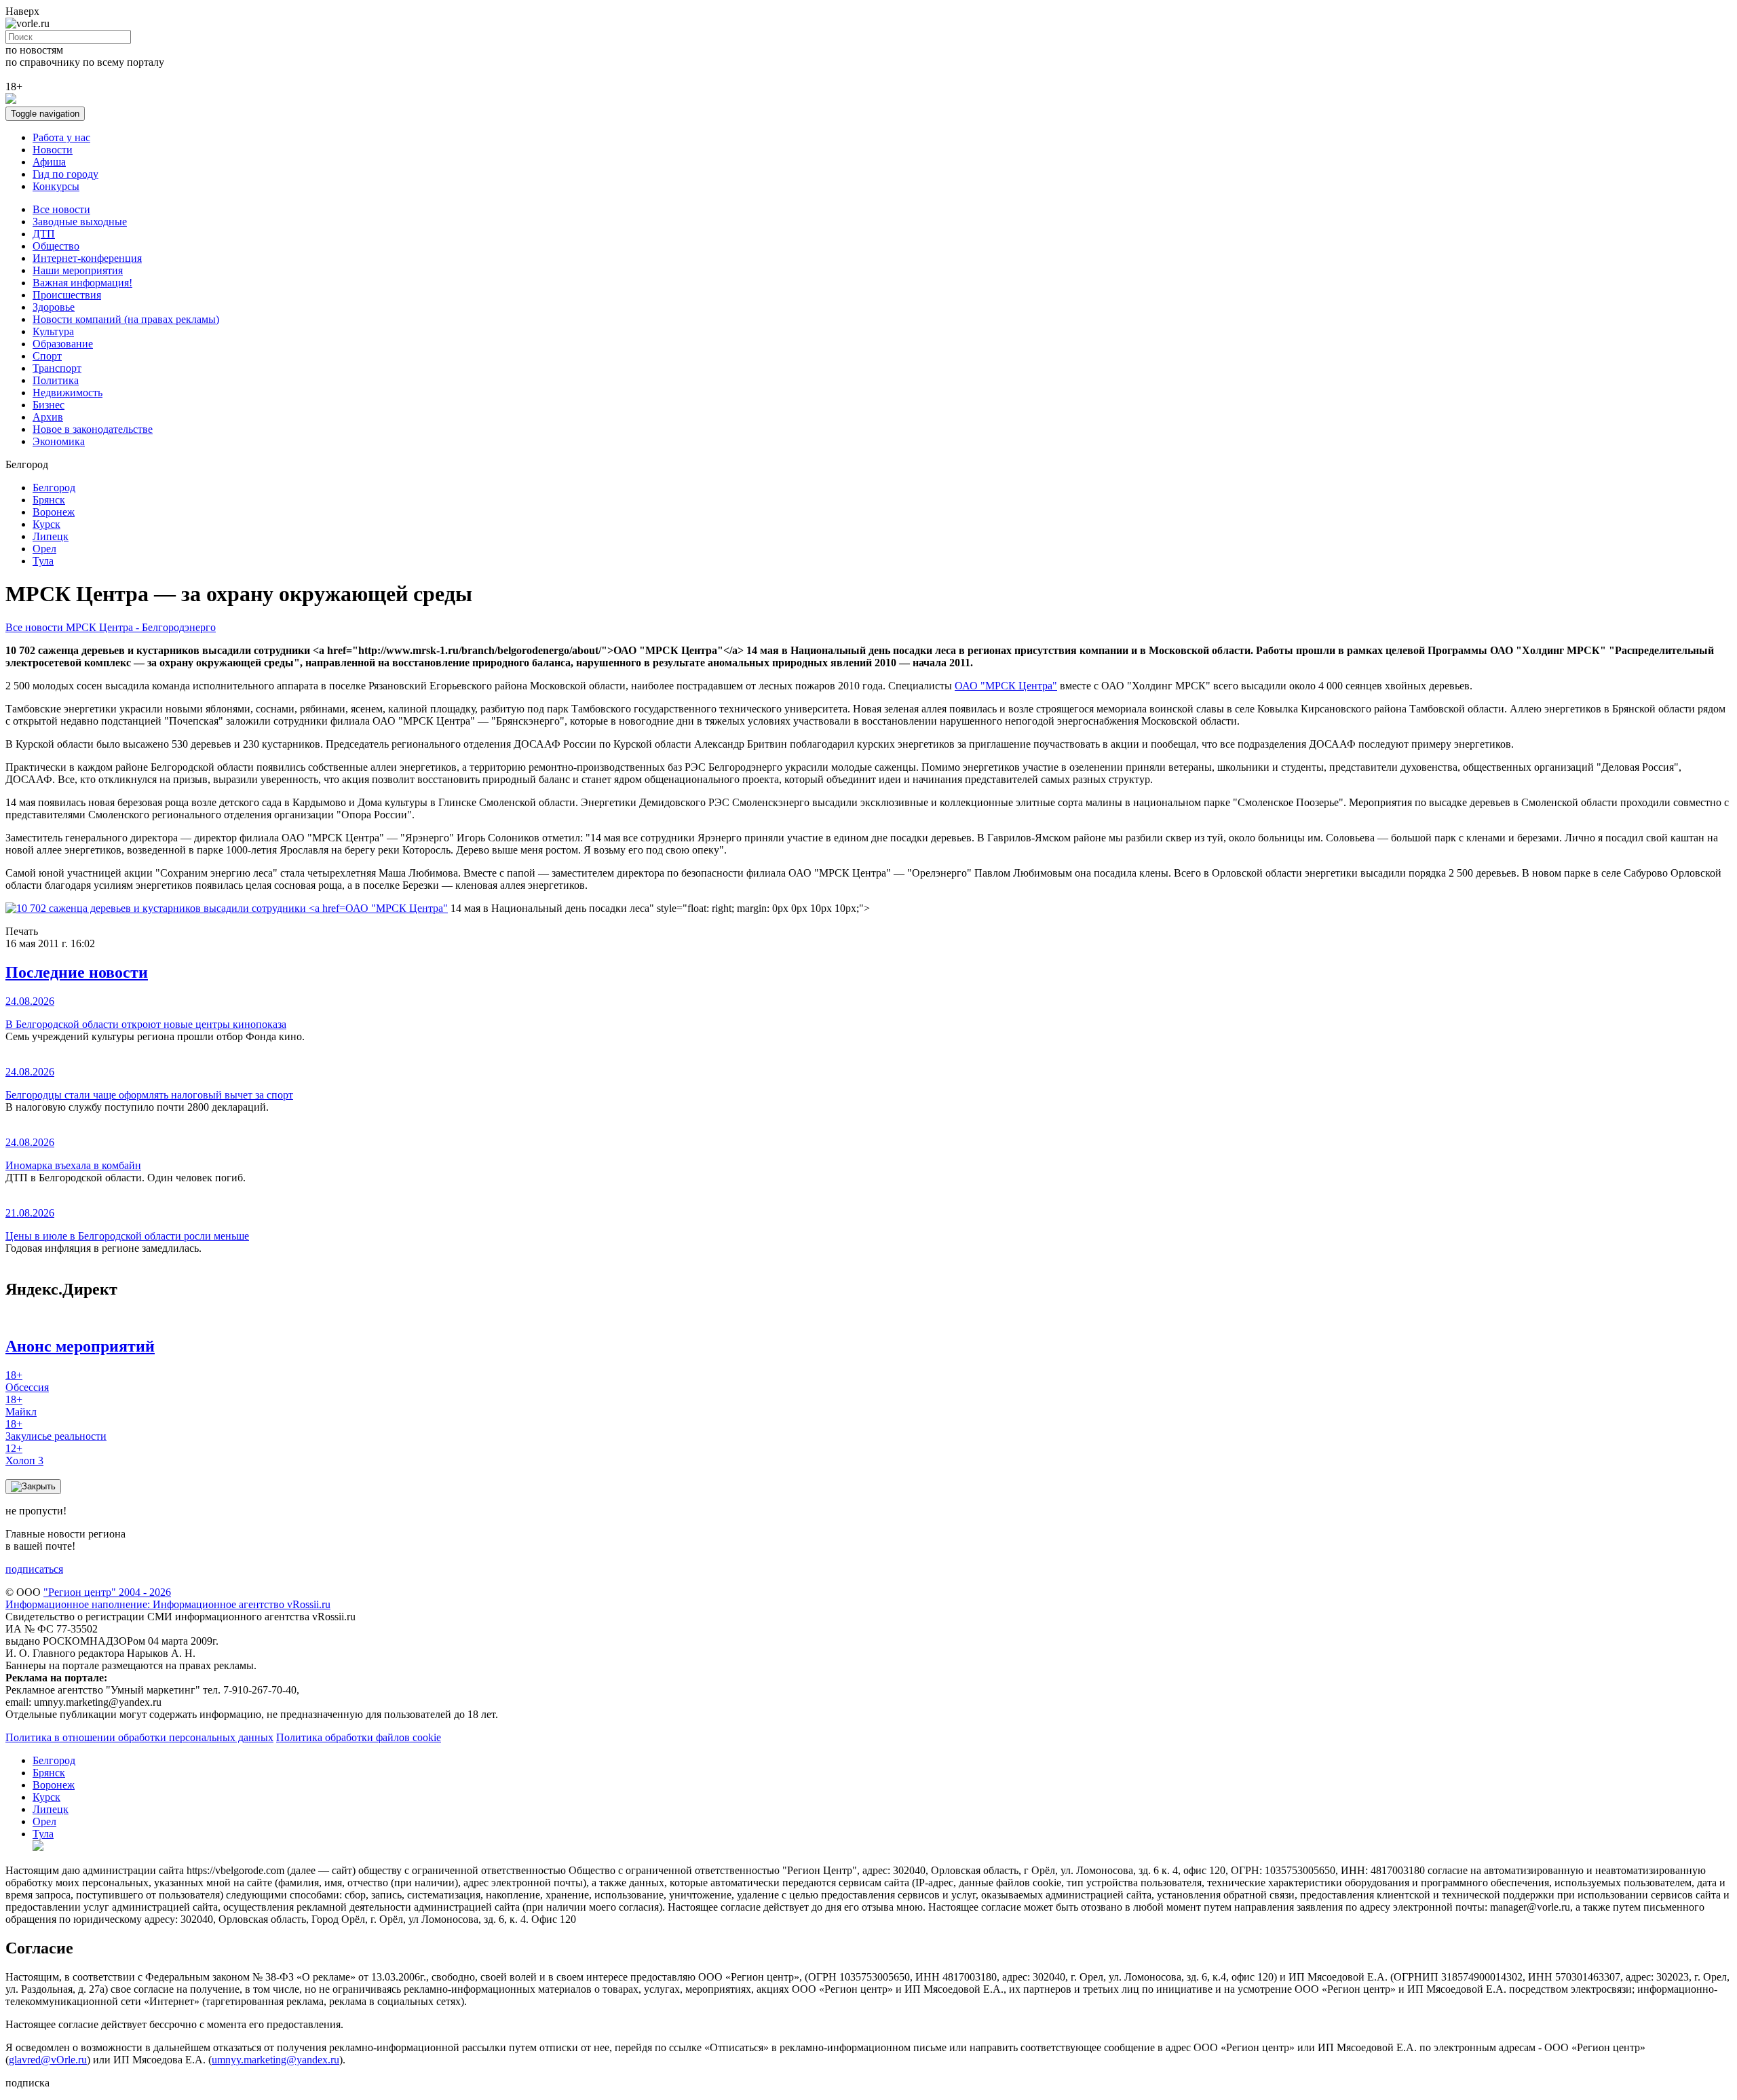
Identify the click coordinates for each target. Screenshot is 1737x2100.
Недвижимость (68, 393)
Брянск (49, 500)
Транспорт (57, 368)
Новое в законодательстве (93, 429)
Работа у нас (61, 137)
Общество (56, 246)
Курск (46, 524)
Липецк (51, 536)
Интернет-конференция (87, 258)
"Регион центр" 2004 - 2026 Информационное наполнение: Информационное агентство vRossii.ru (168, 1598)
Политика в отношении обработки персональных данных (139, 1737)
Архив (48, 417)
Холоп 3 (24, 1454)
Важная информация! (82, 283)
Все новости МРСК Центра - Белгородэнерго (111, 627)
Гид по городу (65, 174)
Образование (63, 344)
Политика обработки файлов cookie (359, 1737)
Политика (56, 380)
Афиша (49, 162)
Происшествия (67, 295)
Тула (43, 561)
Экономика (59, 441)
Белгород (54, 488)
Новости (53, 150)
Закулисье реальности (56, 1430)
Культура (53, 331)
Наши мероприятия (78, 270)
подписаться (34, 1569)
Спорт (47, 356)
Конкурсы (56, 186)
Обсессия (27, 1381)
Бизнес (49, 405)
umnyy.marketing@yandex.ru (275, 2060)
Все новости (61, 209)
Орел (44, 549)
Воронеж (54, 512)
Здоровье (54, 307)
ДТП (44, 234)
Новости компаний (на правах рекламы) (126, 319)
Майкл (21, 1406)
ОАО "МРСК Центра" (1006, 686)
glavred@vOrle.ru (48, 2060)
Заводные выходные (80, 222)
